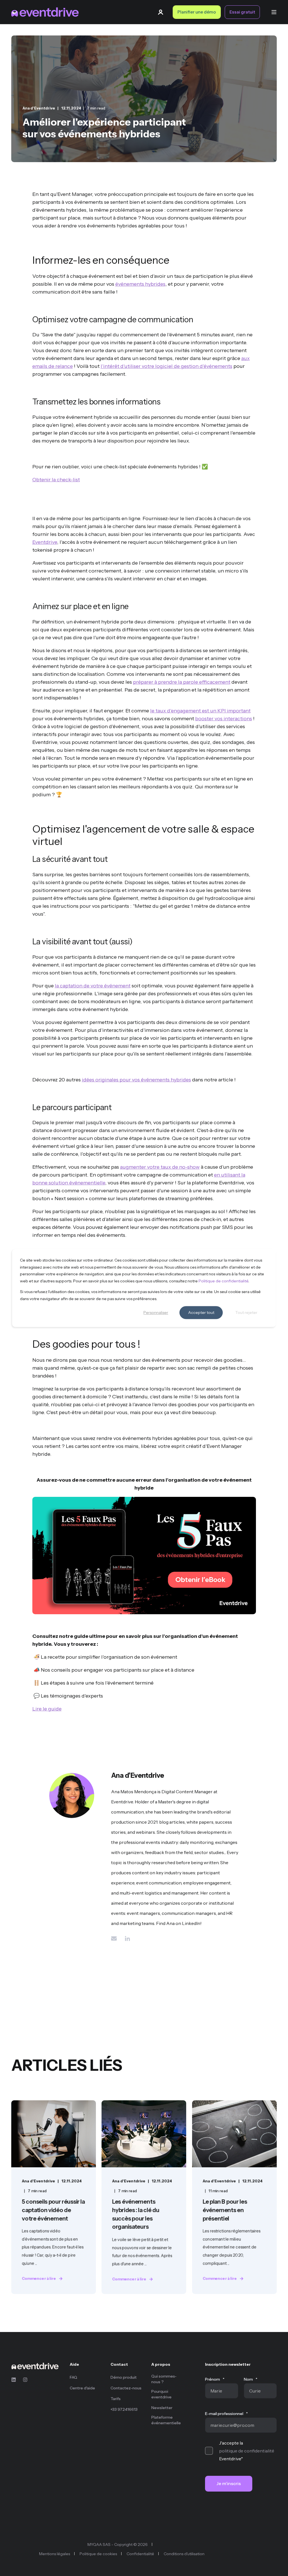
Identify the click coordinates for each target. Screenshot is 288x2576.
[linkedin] (15, 2380)
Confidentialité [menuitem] (140, 2554)
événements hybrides (140, 284)
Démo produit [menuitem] (124, 2377)
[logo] (35, 2366)
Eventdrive (45, 542)
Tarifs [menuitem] (116, 2399)
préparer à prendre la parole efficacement (182, 682)
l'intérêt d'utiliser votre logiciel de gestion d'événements (166, 366)
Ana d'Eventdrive (39, 108)
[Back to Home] (45, 12)
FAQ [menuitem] (74, 2377)
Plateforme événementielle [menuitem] (166, 2420)
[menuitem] (86, 2367)
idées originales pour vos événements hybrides (136, 1080)
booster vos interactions (224, 719)
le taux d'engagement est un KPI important (200, 711)
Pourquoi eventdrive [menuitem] (161, 2394)
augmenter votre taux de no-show (160, 1167)
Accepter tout (201, 1312)
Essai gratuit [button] (242, 12)
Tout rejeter (246, 1312)
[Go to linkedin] (125, 1938)
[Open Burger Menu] (274, 12)
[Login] (161, 12)
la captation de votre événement (93, 986)
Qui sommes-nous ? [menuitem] (164, 2379)
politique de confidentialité (247, 2451)
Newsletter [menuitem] (162, 2408)
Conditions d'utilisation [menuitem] (184, 2554)
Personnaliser (156, 1312)
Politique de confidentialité (223, 1281)
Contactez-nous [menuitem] (126, 2388)
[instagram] (23, 2380)
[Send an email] (116, 1938)
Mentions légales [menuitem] (55, 2554)
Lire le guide (47, 1709)
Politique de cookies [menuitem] (98, 2554)
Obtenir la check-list (56, 480)
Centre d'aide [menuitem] (82, 2388)
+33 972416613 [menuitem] (124, 2409)
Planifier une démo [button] (197, 12)
